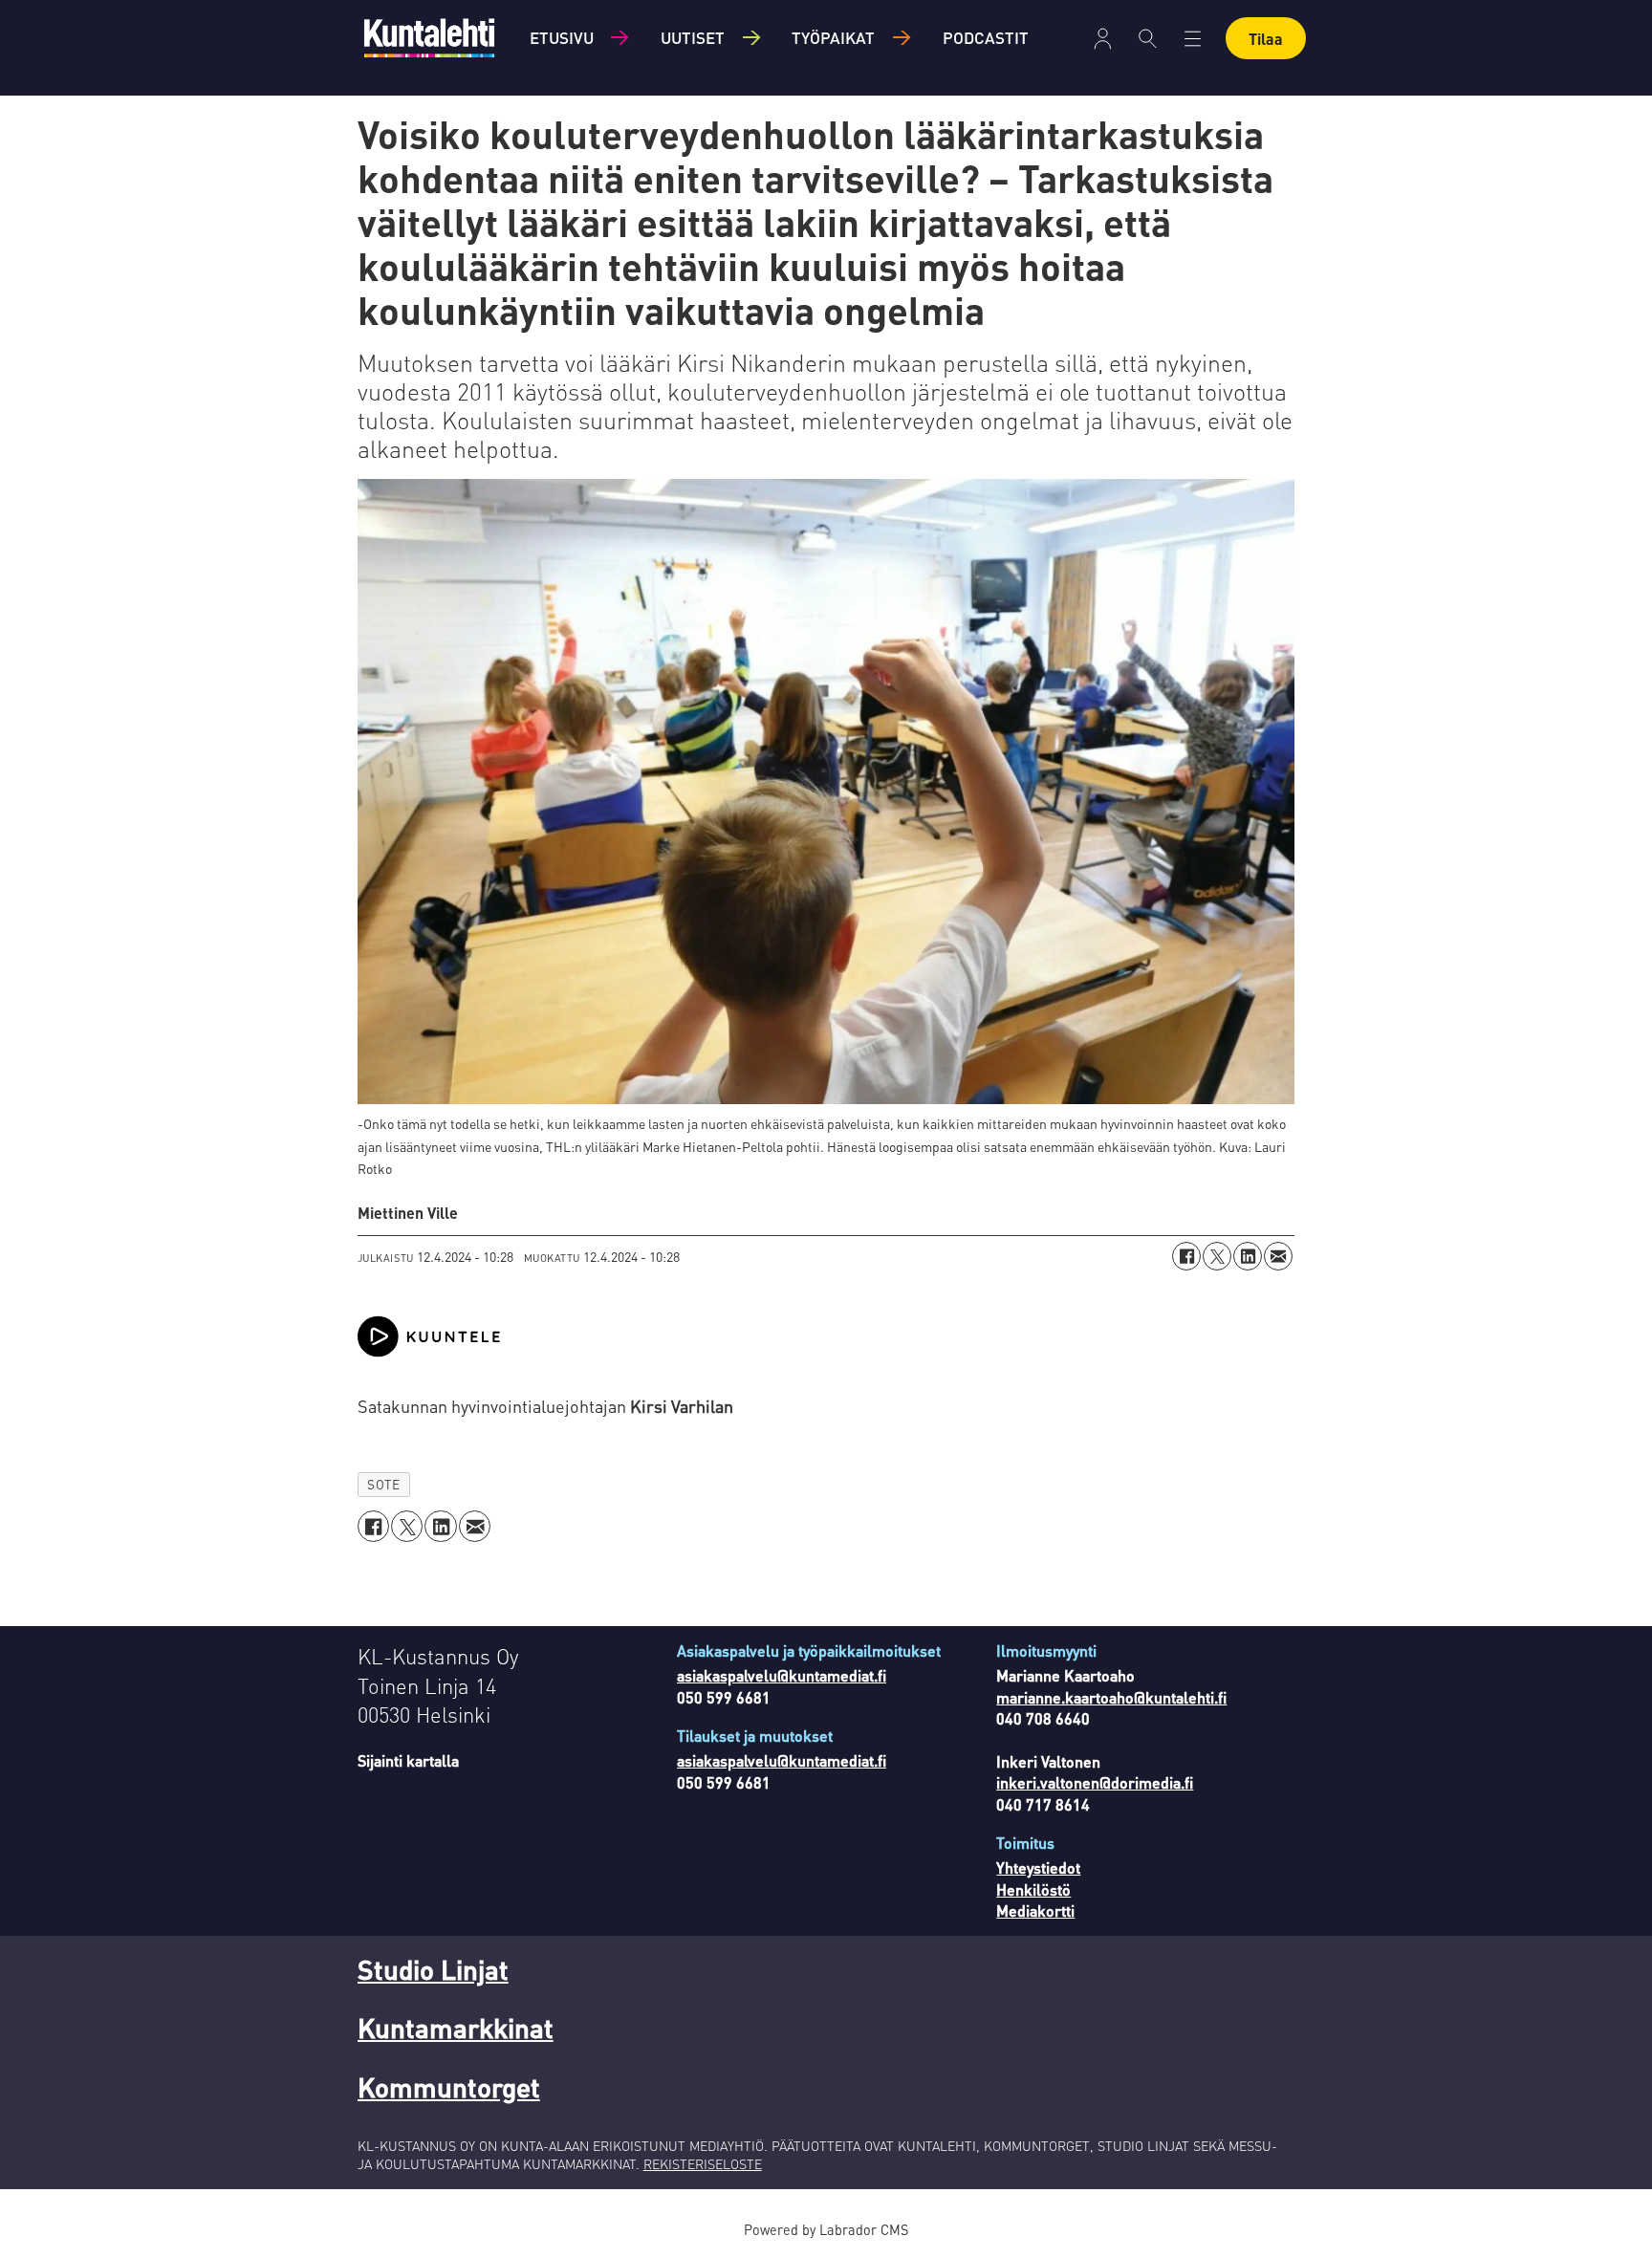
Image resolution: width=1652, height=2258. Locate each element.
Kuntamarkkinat (456, 2028)
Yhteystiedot (1038, 1867)
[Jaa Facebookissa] (1186, 1256)
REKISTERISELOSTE (703, 2163)
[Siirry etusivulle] (429, 38)
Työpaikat (833, 37)
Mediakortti (1035, 1911)
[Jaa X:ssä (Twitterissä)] (1217, 1256)
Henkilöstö (1033, 1889)
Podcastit (986, 37)
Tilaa (1266, 39)
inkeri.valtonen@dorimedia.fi (1095, 1782)
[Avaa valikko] (1103, 39)
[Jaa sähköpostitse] (1278, 1256)
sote (383, 1484)
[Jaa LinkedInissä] (1248, 1256)
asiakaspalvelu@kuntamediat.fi (782, 1675)
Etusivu (562, 37)
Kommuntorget (449, 2087)
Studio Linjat (433, 1969)
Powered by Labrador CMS (826, 2229)
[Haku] (1148, 38)
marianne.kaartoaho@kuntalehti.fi (1111, 1697)
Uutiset (693, 37)
